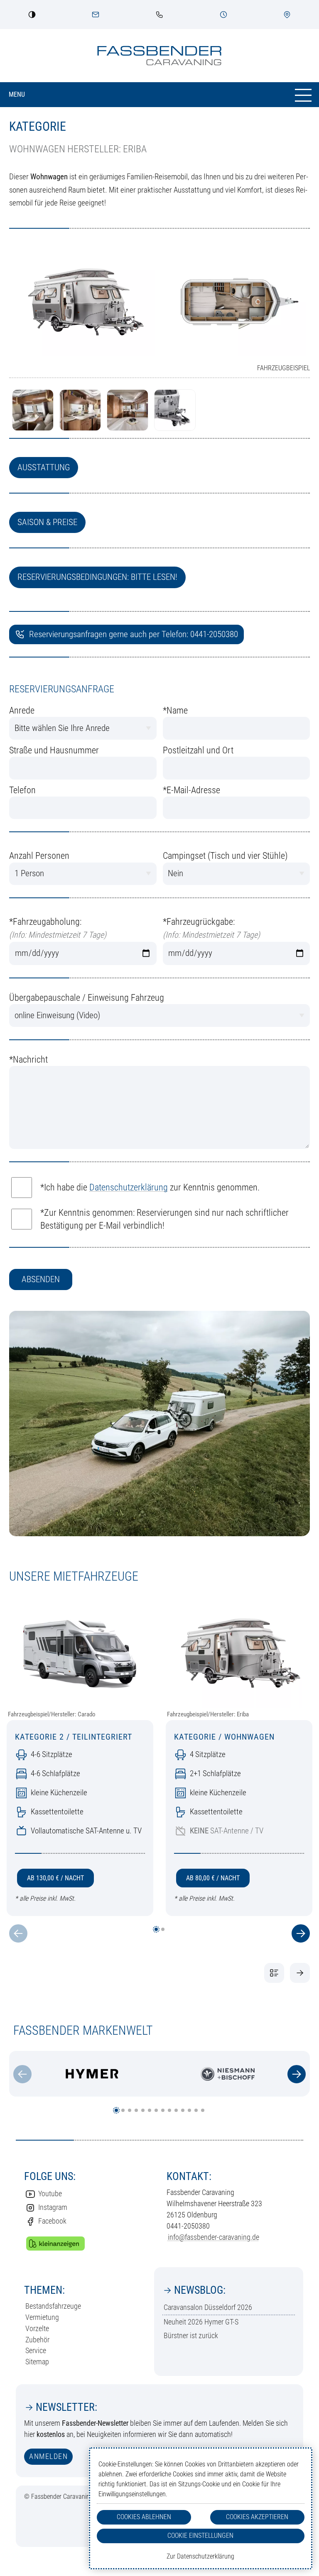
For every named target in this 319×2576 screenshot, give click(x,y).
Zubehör (37, 2340)
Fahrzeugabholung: (58, 928)
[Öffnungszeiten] (223, 15)
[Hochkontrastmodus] (32, 15)
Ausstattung (44, 467)
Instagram (53, 2207)
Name (175, 710)
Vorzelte (37, 2328)
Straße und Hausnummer (54, 750)
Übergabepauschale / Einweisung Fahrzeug (87, 998)
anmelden (48, 2456)
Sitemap (37, 2362)
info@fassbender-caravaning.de (213, 2237)
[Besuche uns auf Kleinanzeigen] (55, 2244)
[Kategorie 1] (300, 1973)
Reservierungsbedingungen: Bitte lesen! (97, 577)
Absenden (41, 1279)
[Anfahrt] (287, 15)
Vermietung (42, 2317)
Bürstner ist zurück (191, 2335)
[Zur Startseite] (159, 56)
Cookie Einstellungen (200, 2536)
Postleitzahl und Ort (198, 750)
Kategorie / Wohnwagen (224, 1737)
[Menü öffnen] (159, 95)
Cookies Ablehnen (144, 2517)
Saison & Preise (47, 522)
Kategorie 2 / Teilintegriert (74, 1737)
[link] (159, 15)
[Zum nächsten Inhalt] (297, 2074)
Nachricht (28, 1059)
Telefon (22, 790)
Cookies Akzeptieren (257, 2517)
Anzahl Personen (39, 856)
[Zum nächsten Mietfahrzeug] (301, 1933)
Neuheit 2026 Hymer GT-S (201, 2322)
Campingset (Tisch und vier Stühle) (225, 856)
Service (36, 2350)
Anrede (22, 710)
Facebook (52, 2221)
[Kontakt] (96, 15)
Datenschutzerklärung (129, 1187)
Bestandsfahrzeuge (53, 2306)
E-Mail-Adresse (191, 790)
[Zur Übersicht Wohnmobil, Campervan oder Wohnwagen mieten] (274, 1973)
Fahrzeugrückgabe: (211, 928)
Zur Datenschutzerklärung (200, 2556)
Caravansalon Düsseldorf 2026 (208, 2307)
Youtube (50, 2194)
